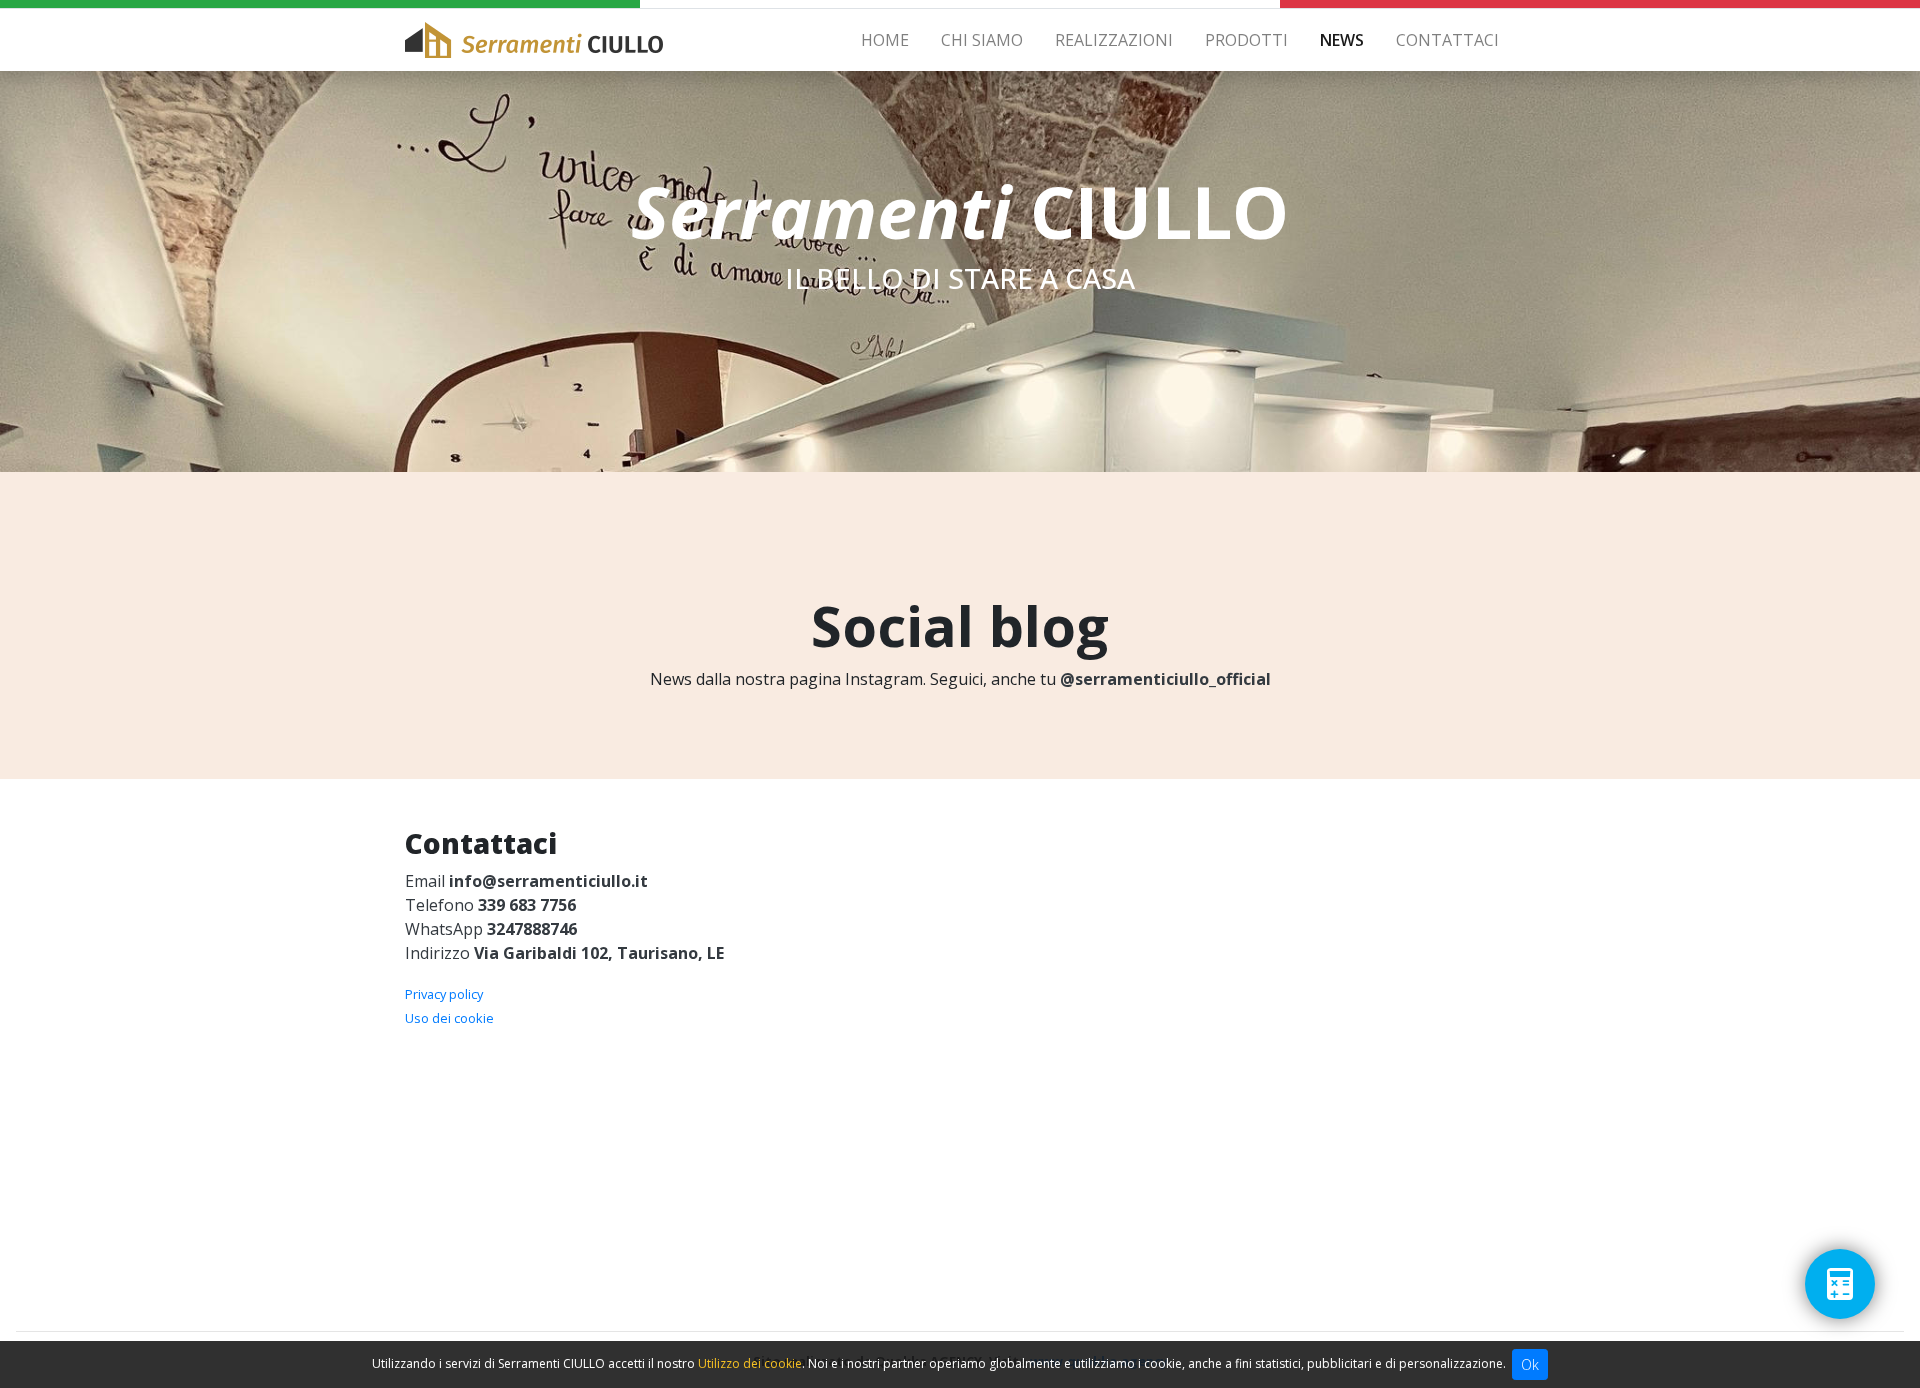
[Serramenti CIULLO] (534, 40)
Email (526, 881)
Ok (1530, 1364)
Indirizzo (564, 953)
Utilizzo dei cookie (750, 1363)
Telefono (490, 905)
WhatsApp (491, 929)
